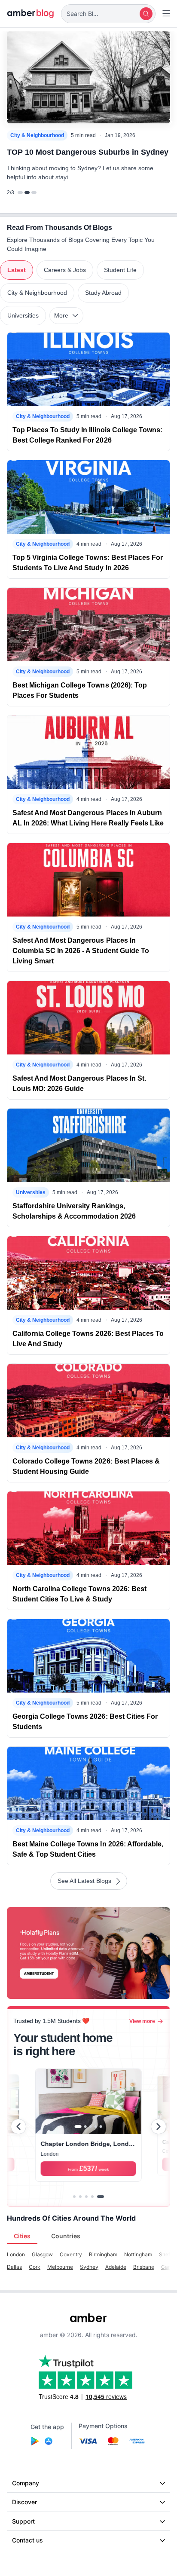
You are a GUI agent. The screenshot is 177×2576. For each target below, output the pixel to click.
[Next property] (159, 2127)
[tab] (74, 2197)
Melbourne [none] (60, 2267)
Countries (66, 2236)
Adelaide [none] (116, 2267)
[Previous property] (18, 2127)
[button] (108, 14)
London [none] (16, 2254)
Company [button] (26, 2483)
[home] (31, 14)
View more (142, 2021)
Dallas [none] (14, 2267)
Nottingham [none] (138, 2254)
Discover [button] (24, 2502)
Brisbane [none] (144, 2267)
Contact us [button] (27, 2540)
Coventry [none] (71, 2254)
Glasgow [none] (42, 2254)
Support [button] (23, 2521)
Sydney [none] (89, 2267)
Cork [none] (35, 2267)
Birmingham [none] (103, 2254)
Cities (22, 2236)
